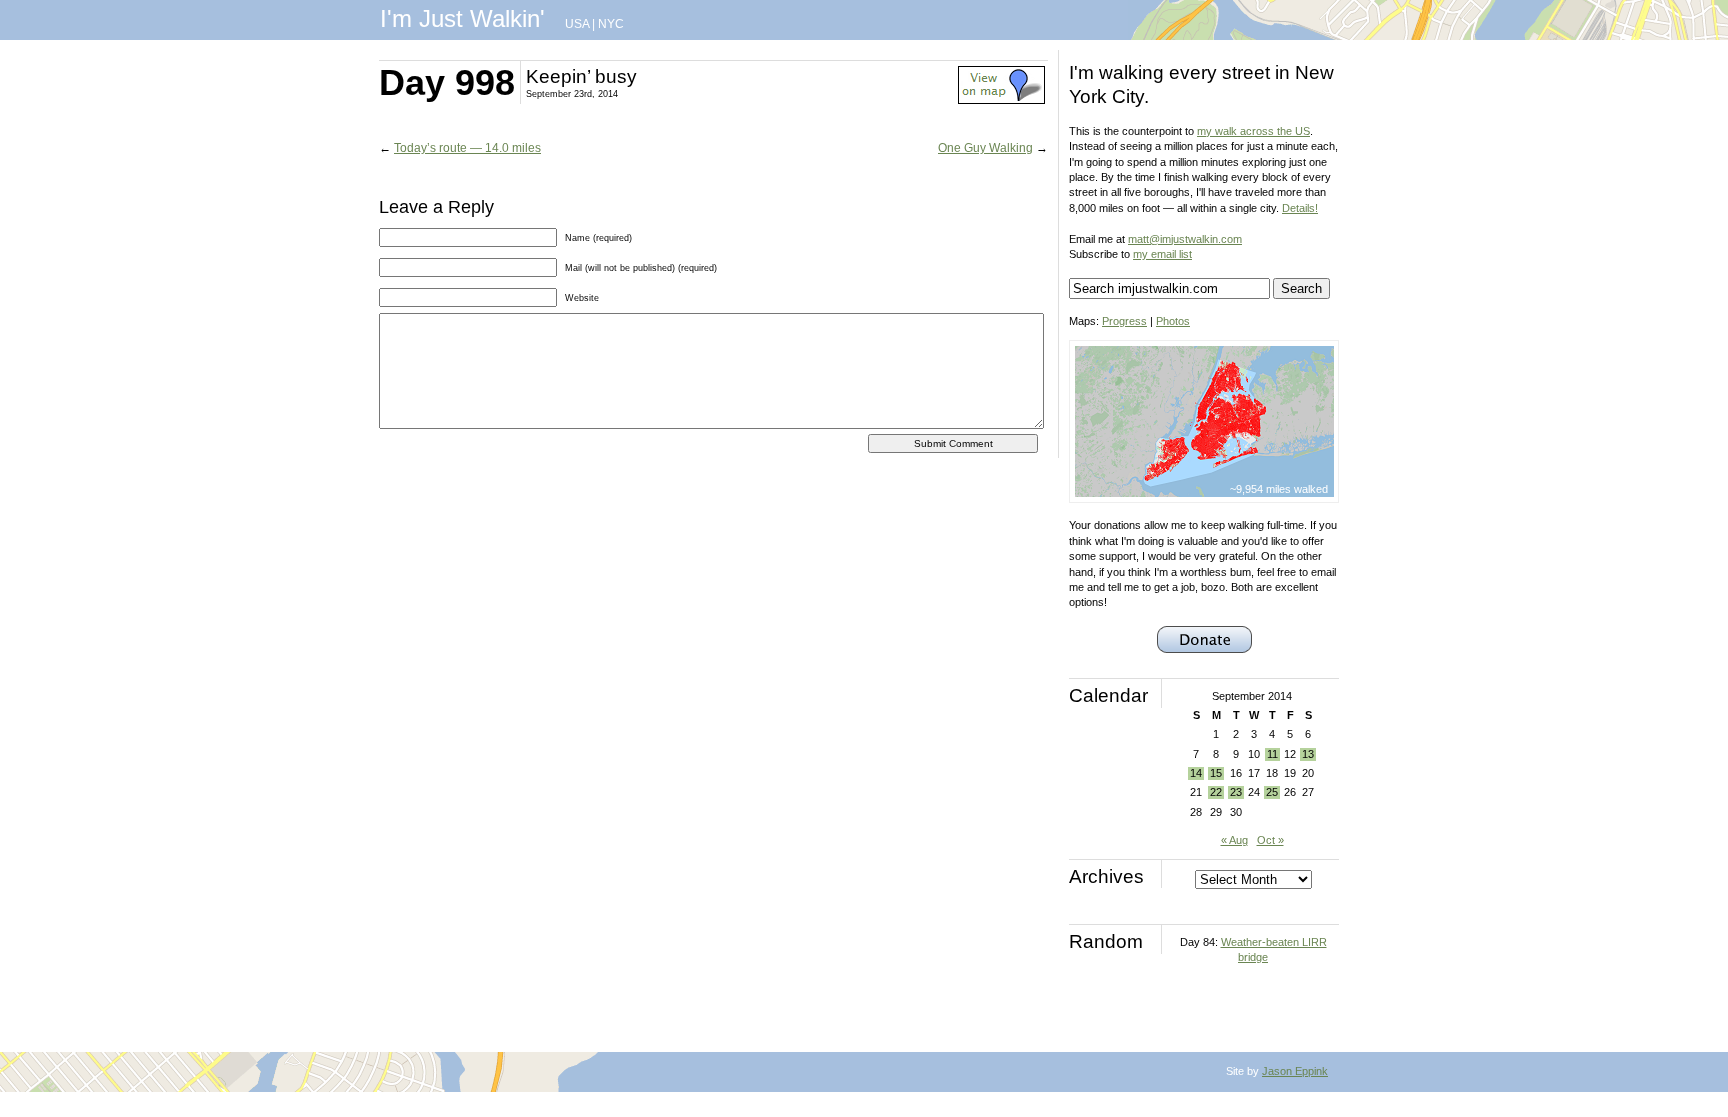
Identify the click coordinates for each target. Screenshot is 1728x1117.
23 (1236, 792)
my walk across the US (1253, 131)
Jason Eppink (1295, 1071)
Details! (1300, 208)
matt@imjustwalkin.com (1185, 239)
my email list (1162, 254)
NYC (611, 24)
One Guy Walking (985, 148)
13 (1308, 754)
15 (1216, 773)
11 (1272, 754)
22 (1216, 792)
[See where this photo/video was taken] (1001, 100)
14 (1196, 773)
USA (577, 24)
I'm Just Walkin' (462, 18)
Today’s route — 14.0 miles (467, 148)
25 (1272, 792)
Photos (1173, 321)
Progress (1124, 321)
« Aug (1234, 840)
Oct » (1270, 840)
